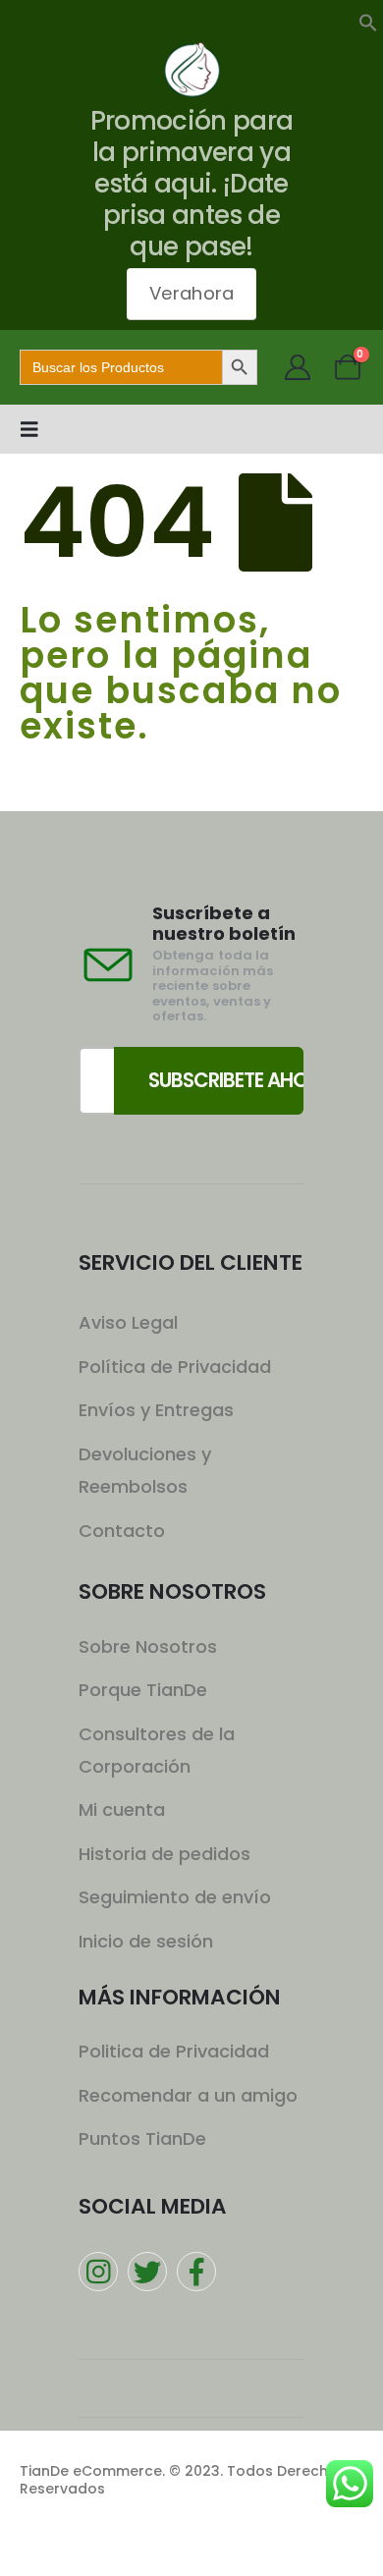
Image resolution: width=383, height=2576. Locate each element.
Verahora (191, 293)
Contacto (122, 1531)
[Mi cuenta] (297, 367)
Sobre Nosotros (148, 1646)
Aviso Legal (128, 1322)
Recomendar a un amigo (188, 2095)
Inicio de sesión (146, 1941)
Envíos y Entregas (156, 1410)
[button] (368, 21)
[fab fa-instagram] (98, 2272)
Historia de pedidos (164, 1854)
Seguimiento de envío (175, 1897)
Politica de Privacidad (174, 2051)
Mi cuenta (122, 1809)
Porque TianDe (143, 1690)
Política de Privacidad (175, 1367)
